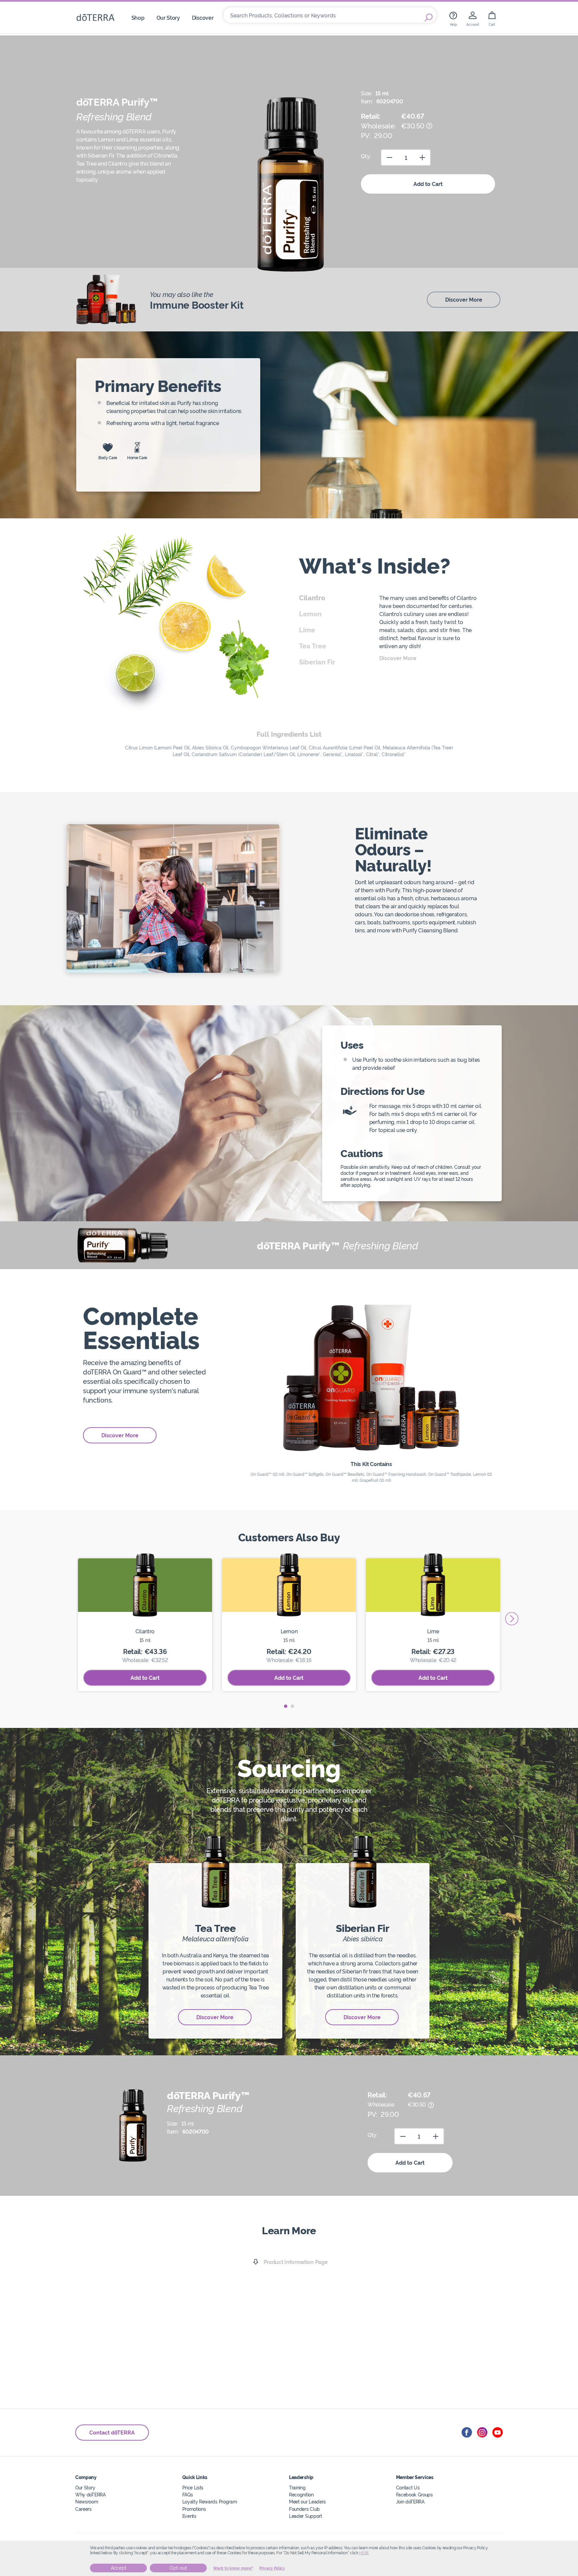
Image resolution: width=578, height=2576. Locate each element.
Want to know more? (233, 2568)
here (364, 2553)
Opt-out (178, 2568)
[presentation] (512, 1619)
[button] (286, 1706)
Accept (119, 2568)
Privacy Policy (272, 2568)
